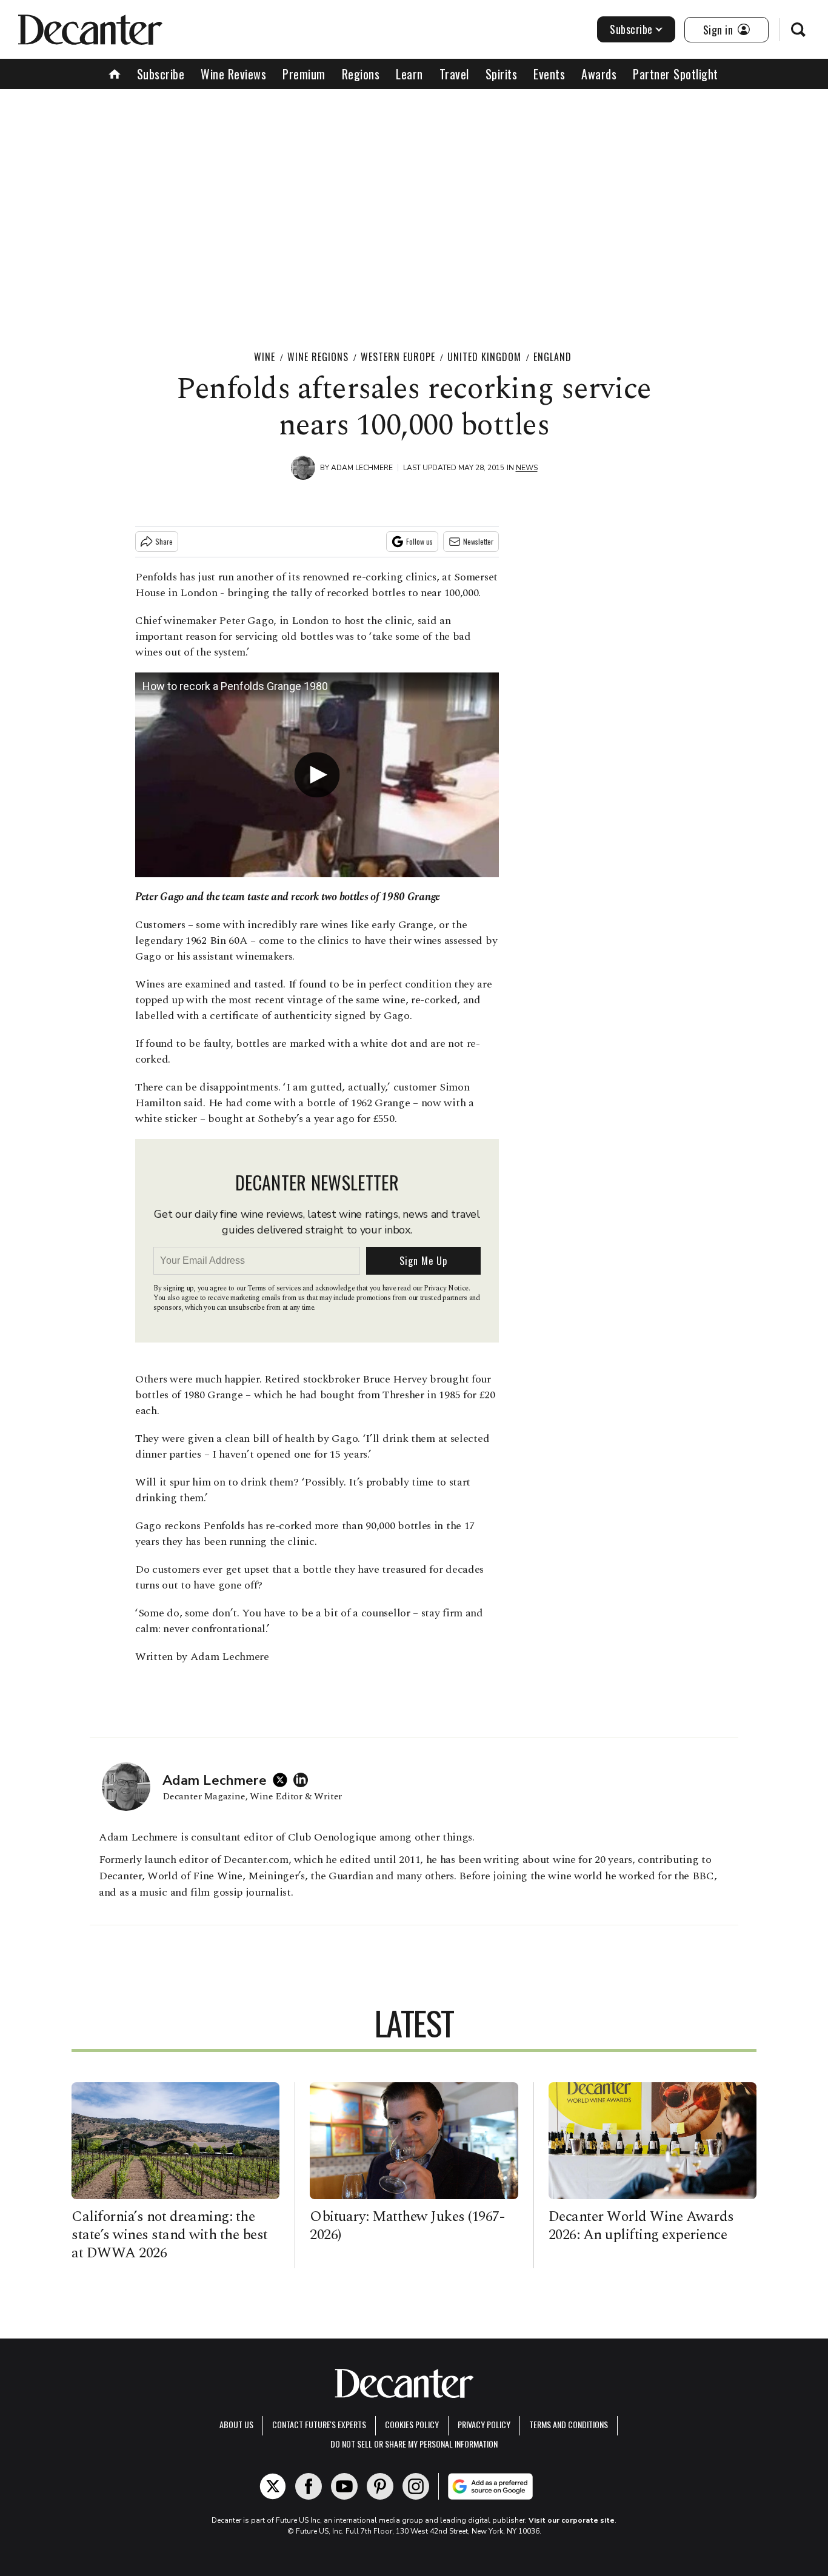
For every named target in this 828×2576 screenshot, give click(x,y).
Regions (361, 74)
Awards (599, 74)
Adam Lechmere (362, 468)
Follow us (419, 541)
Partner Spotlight (676, 74)
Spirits (502, 74)
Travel (454, 74)
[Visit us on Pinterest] (380, 2486)
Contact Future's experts (319, 2424)
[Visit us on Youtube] (344, 2486)
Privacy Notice (446, 1288)
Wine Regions (318, 357)
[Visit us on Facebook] (309, 2486)
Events (549, 74)
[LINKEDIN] (304, 1780)
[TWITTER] (283, 1780)
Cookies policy (412, 2424)
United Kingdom (484, 357)
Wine (265, 357)
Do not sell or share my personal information (414, 2444)
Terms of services (275, 1288)
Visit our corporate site (572, 2520)
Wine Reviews (233, 74)
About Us (236, 2424)
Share (164, 541)
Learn (409, 74)
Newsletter (478, 541)
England (553, 357)
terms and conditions (569, 2424)
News (527, 468)
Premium (304, 74)
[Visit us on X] (273, 2486)
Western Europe (398, 357)
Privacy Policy (484, 2424)
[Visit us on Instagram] (416, 2486)
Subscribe (631, 29)
